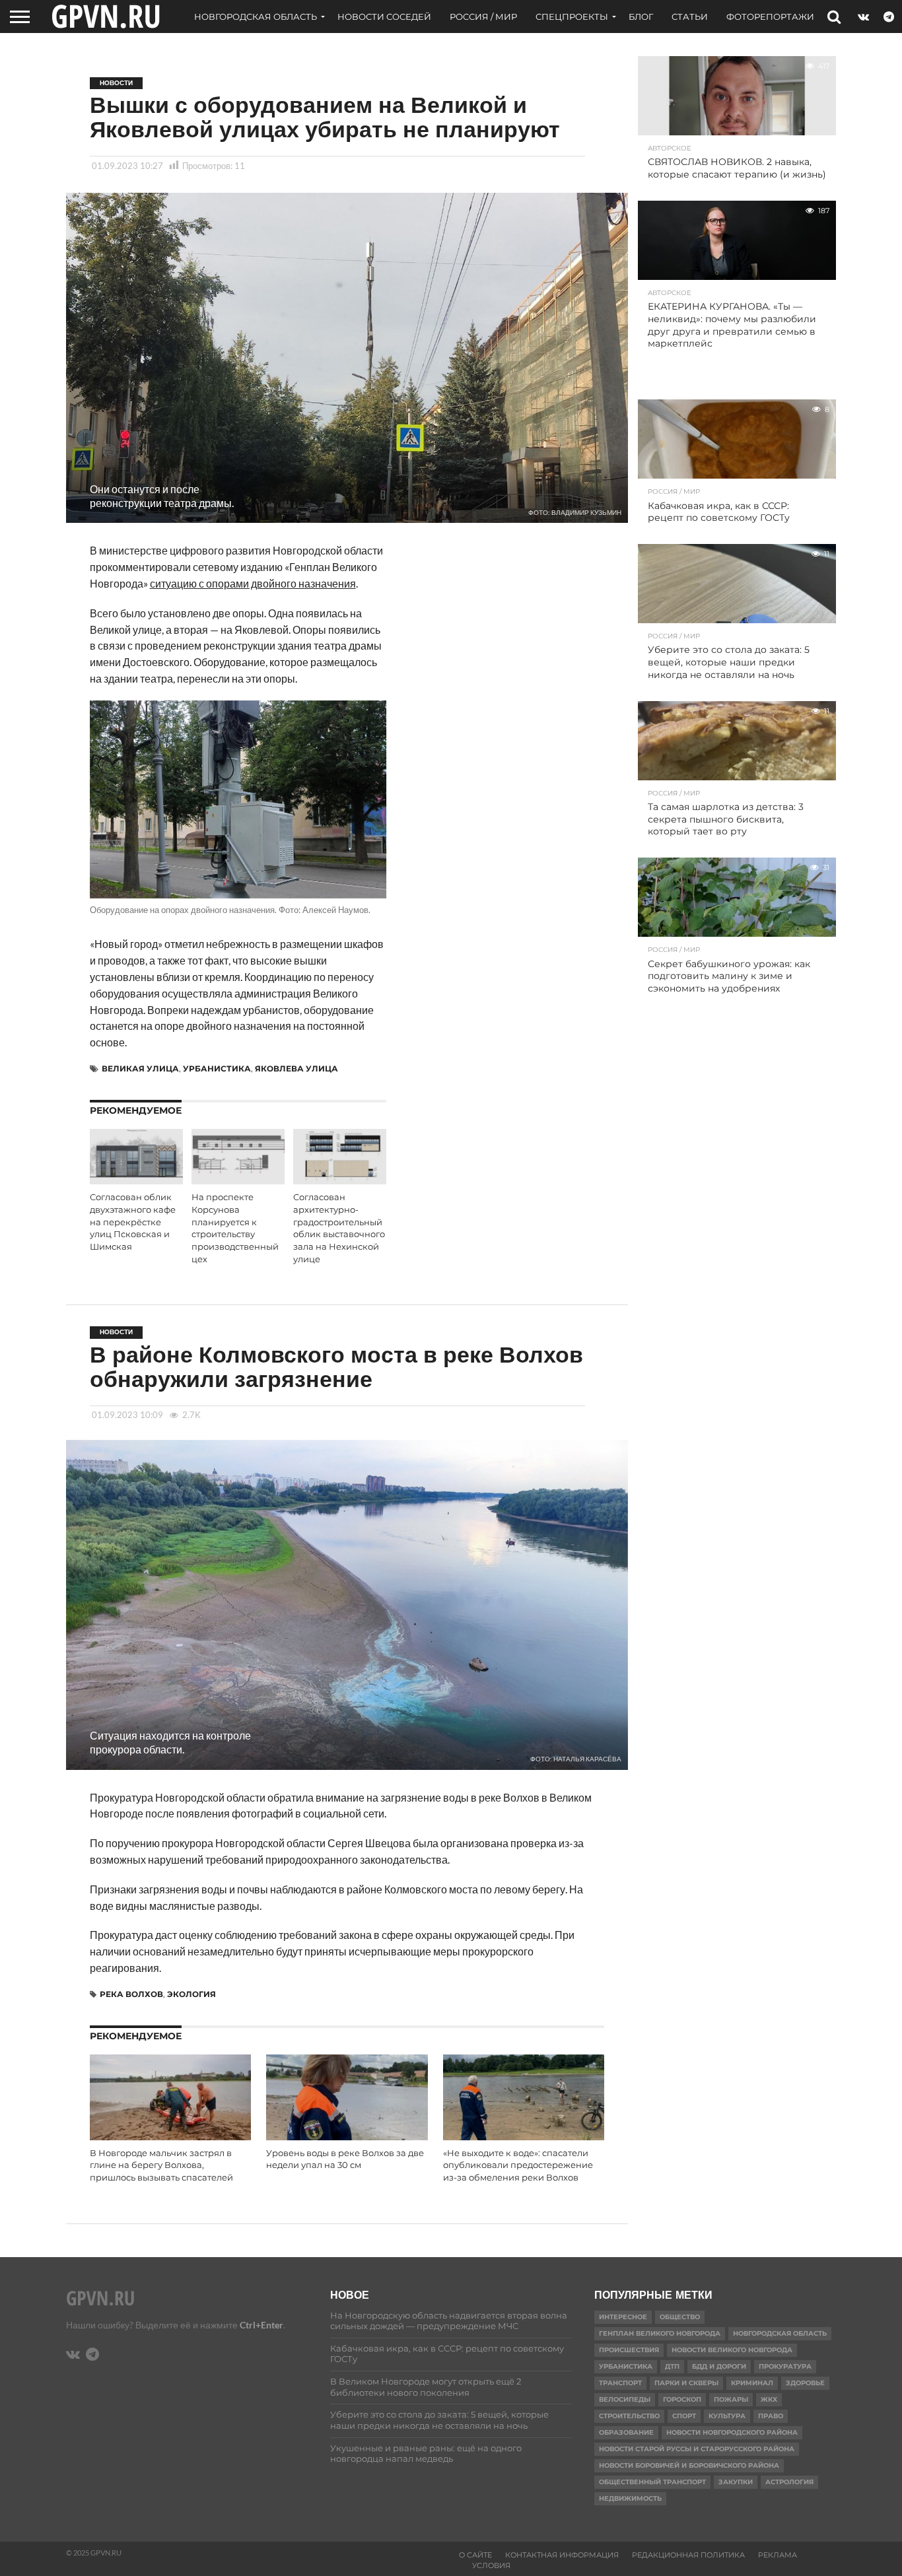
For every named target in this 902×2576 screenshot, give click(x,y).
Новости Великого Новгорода (732, 2350)
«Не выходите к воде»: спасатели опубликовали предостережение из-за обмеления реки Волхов (518, 2165)
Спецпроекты (572, 17)
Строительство (629, 2416)
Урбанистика (217, 1068)
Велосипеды (625, 2399)
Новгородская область (256, 17)
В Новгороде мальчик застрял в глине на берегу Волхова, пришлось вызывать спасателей (161, 2165)
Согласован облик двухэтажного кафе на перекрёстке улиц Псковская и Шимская (133, 1222)
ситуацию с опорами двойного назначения (253, 583)
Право (771, 2416)
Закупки (736, 2482)
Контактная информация (562, 2555)
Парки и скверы (686, 2383)
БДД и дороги (719, 2366)
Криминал (752, 2383)
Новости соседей (384, 17)
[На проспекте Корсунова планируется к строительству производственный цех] (238, 1180)
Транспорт (620, 2383)
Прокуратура (785, 2366)
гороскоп (682, 2399)
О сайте (475, 2555)
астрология (789, 2482)
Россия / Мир (483, 17)
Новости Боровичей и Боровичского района (689, 2465)
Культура (727, 2416)
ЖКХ (769, 2399)
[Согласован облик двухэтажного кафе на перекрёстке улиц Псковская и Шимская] (136, 1180)
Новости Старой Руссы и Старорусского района (697, 2449)
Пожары (731, 2399)
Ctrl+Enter (261, 2325)
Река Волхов (131, 1994)
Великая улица (140, 1068)
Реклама (778, 2555)
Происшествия (629, 2350)
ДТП (672, 2366)
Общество (680, 2317)
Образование (626, 2432)
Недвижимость (630, 2498)
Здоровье (805, 2383)
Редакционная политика (688, 2555)
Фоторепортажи (770, 17)
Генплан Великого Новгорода (660, 2333)
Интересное (623, 2317)
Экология (191, 1994)
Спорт (684, 2416)
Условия (491, 2565)
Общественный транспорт (652, 2482)
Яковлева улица (296, 1068)
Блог (641, 17)
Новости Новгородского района (732, 2432)
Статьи (690, 17)
